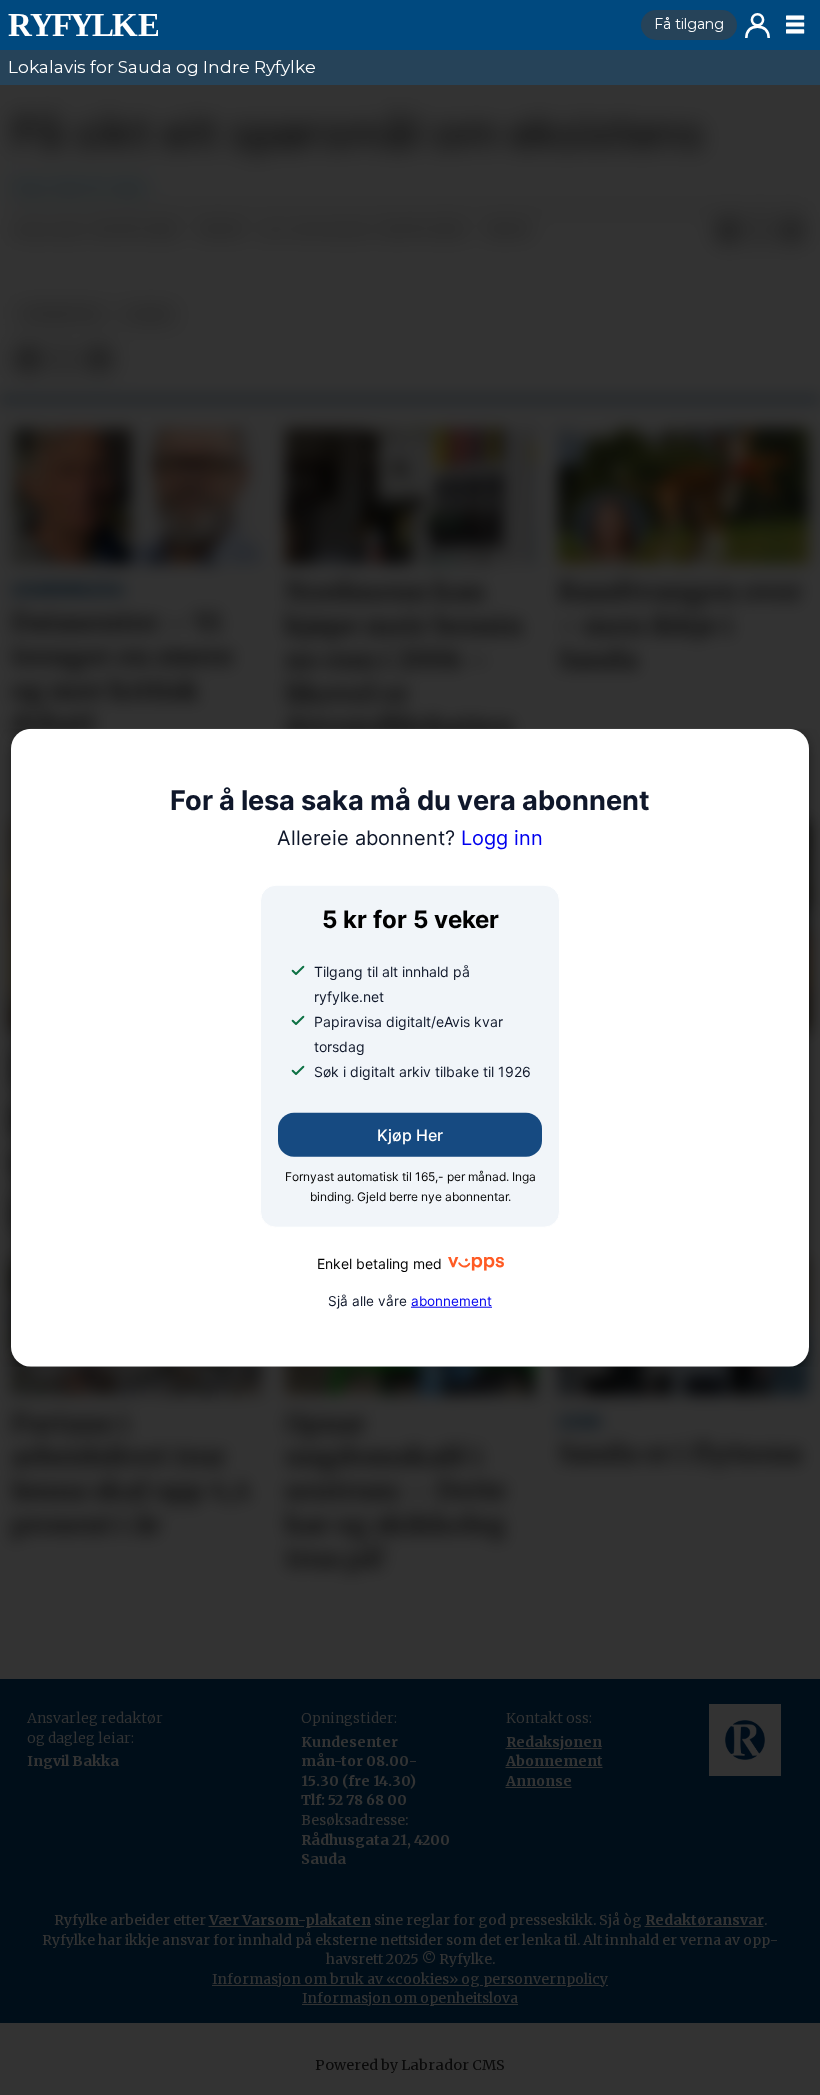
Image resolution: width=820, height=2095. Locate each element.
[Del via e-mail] (792, 231)
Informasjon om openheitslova (410, 1998)
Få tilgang (689, 24)
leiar (148, 314)
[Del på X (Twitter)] (760, 231)
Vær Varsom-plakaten (290, 1920)
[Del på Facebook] (728, 231)
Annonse (539, 1781)
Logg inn (757, 25)
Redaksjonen (554, 1742)
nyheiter (61, 314)
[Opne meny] (795, 25)
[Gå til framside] (316, 25)
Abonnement (554, 1761)
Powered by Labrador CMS (410, 2065)
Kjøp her (410, 1135)
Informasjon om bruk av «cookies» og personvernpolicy (410, 1979)
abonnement (451, 1301)
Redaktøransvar (704, 1920)
